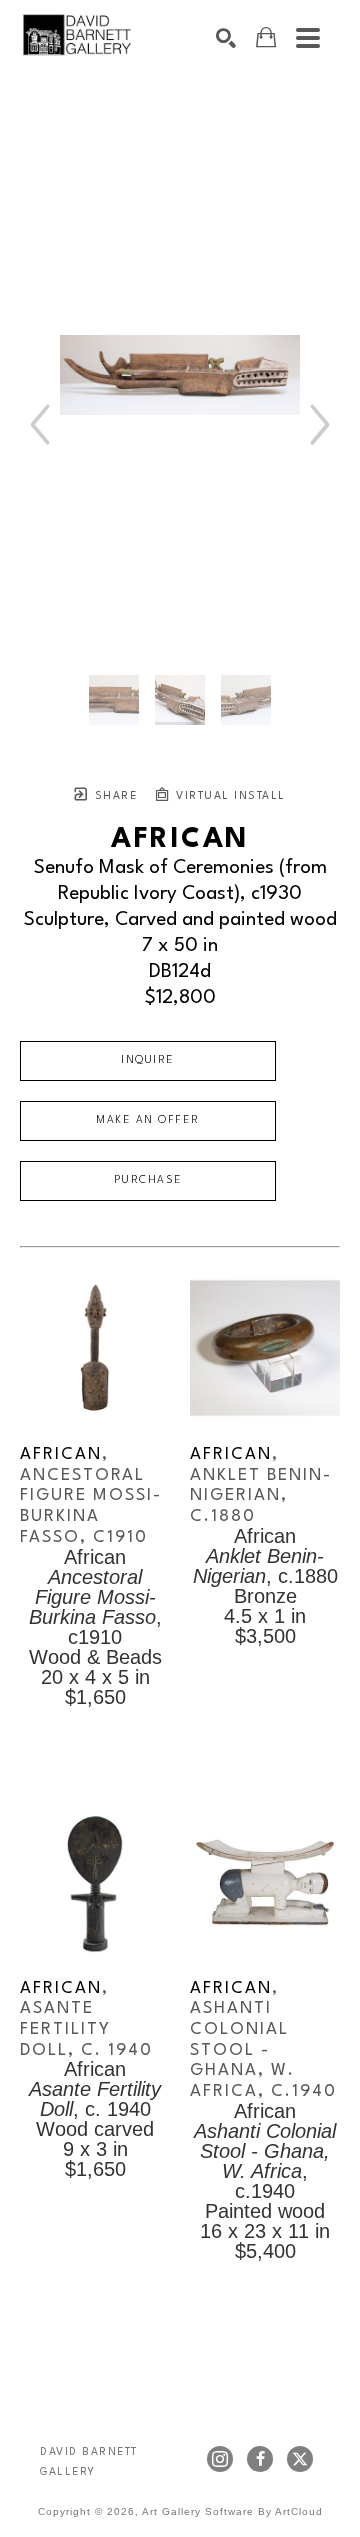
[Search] (226, 38)
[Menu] (308, 38)
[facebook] (260, 2459)
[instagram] (220, 2459)
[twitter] (300, 2459)
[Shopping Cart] (266, 37)
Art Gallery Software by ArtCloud (232, 2511)
